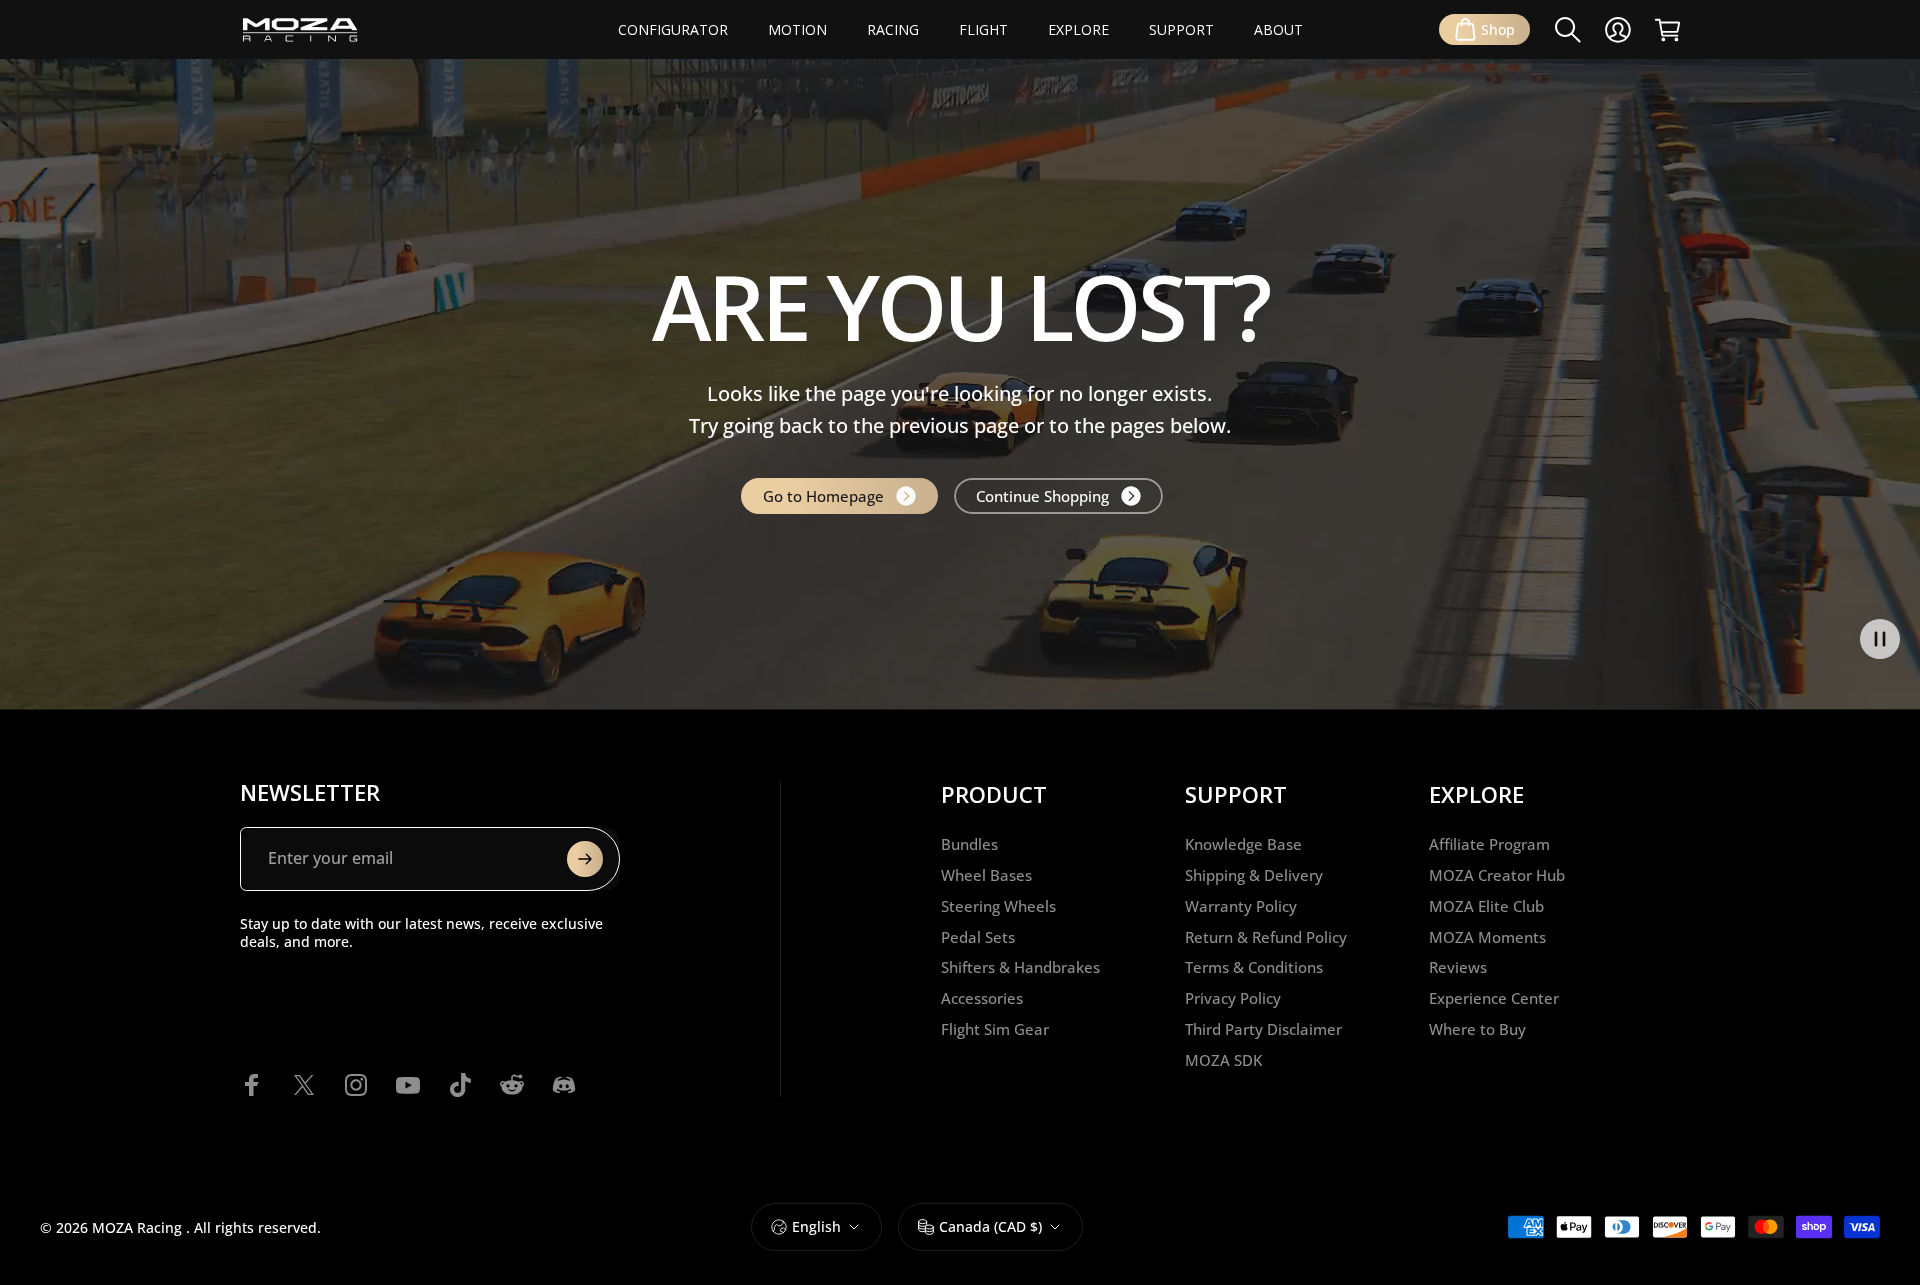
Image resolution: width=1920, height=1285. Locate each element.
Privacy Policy (1233, 998)
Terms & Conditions (1254, 967)
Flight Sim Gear (995, 1029)
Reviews (1458, 967)
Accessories (982, 998)
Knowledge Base (1243, 844)
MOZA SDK (1223, 1060)
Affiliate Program (1489, 844)
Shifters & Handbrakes (1020, 967)
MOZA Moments (1487, 937)
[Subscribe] (585, 859)
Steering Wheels (998, 906)
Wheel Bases (986, 875)
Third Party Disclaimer (1263, 1029)
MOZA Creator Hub (1497, 875)
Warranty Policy (1241, 906)
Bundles (969, 844)
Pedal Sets (978, 937)
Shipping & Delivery (1254, 875)
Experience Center (1494, 998)
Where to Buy (1477, 1029)
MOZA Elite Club (1486, 906)
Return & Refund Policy (1266, 937)
